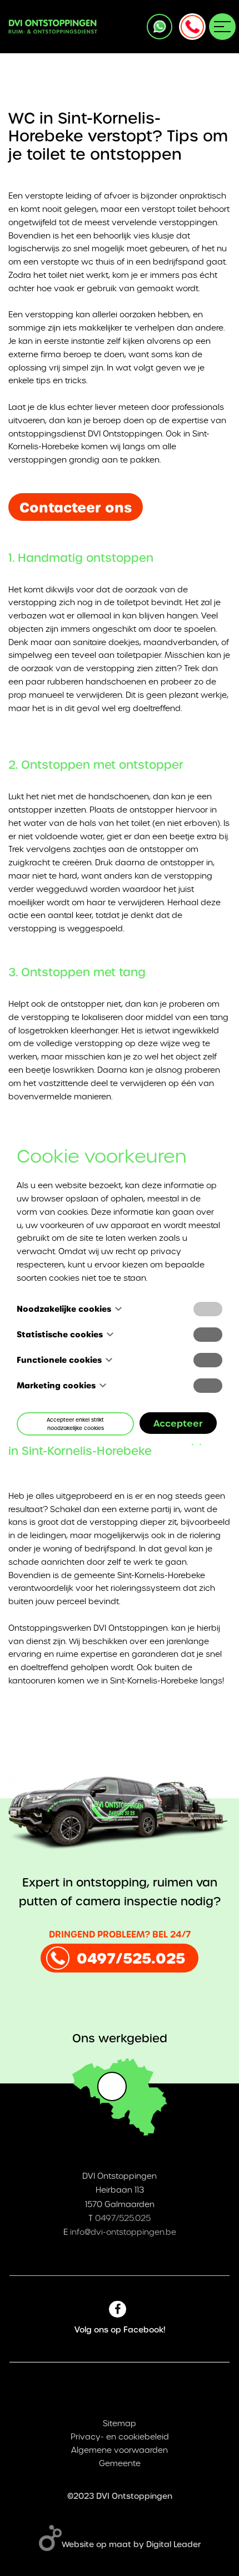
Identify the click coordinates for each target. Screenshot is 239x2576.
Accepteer (178, 1423)
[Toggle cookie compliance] (208, 1335)
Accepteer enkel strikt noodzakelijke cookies (75, 1424)
